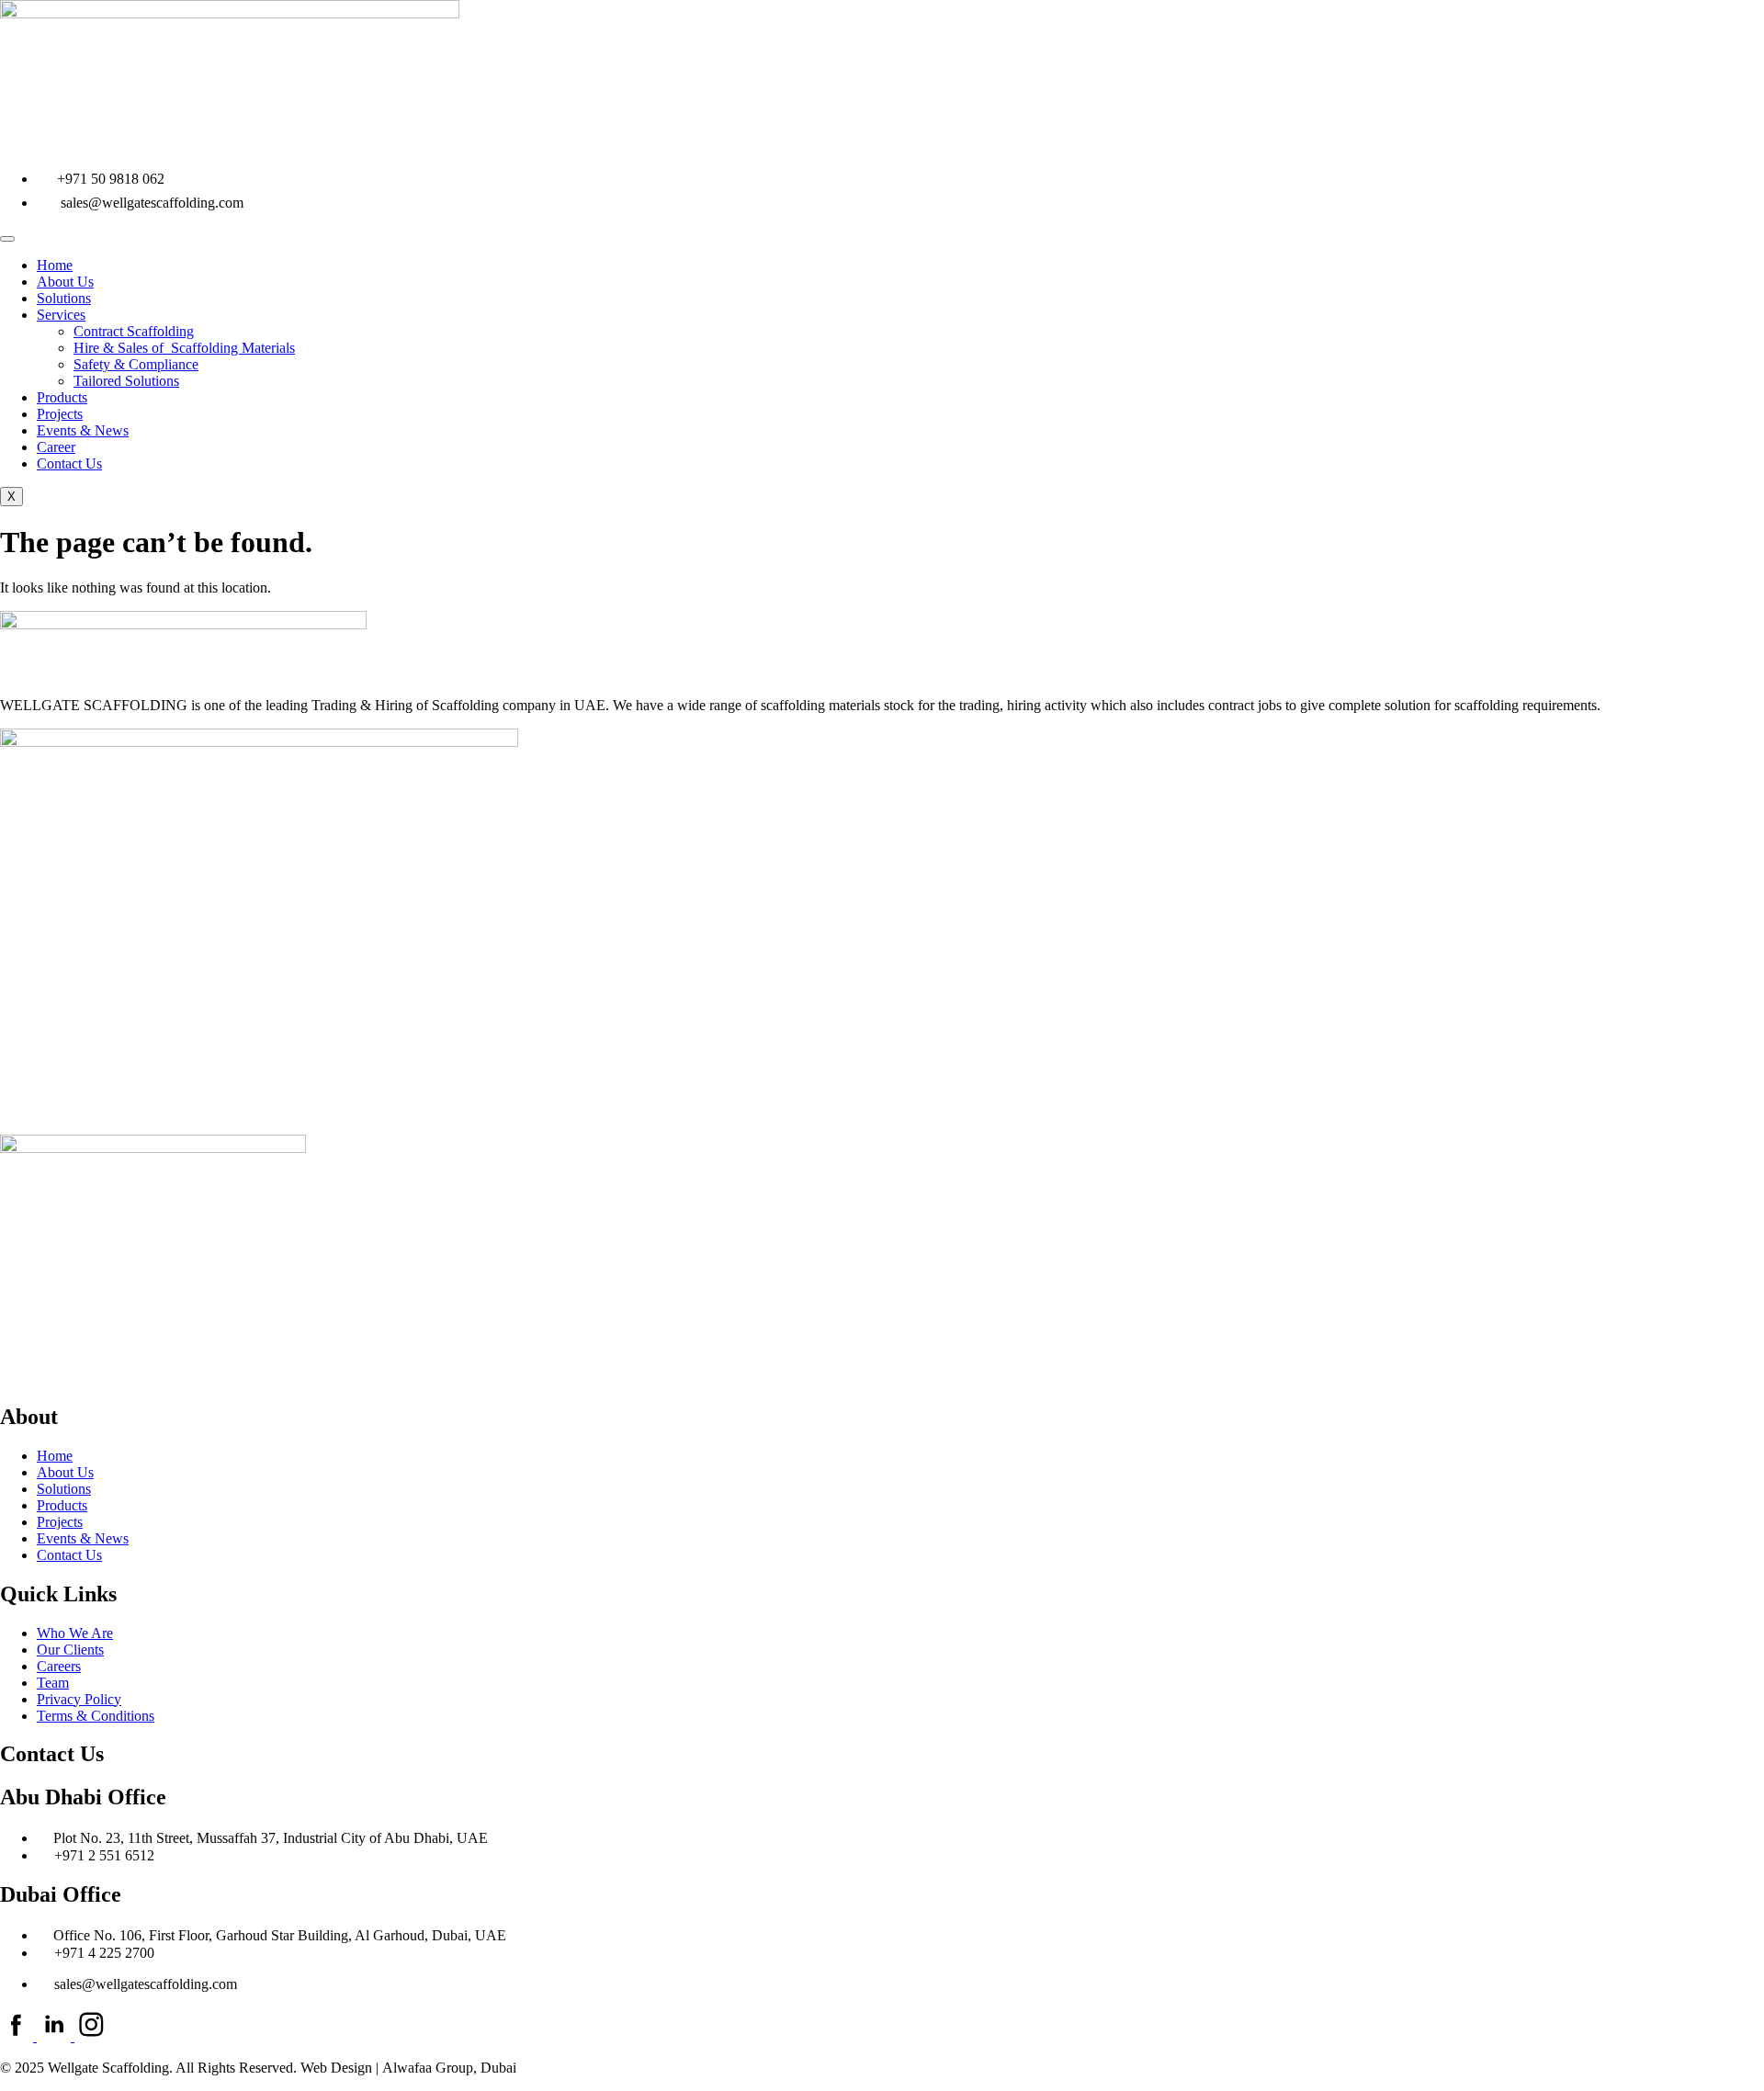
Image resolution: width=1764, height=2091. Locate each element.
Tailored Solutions (126, 381)
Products (62, 397)
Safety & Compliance (136, 364)
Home (55, 265)
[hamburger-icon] (7, 239)
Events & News (83, 430)
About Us (65, 282)
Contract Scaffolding (134, 331)
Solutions (64, 298)
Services (61, 315)
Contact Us (69, 463)
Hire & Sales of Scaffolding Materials (184, 348)
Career (56, 447)
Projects (60, 414)
